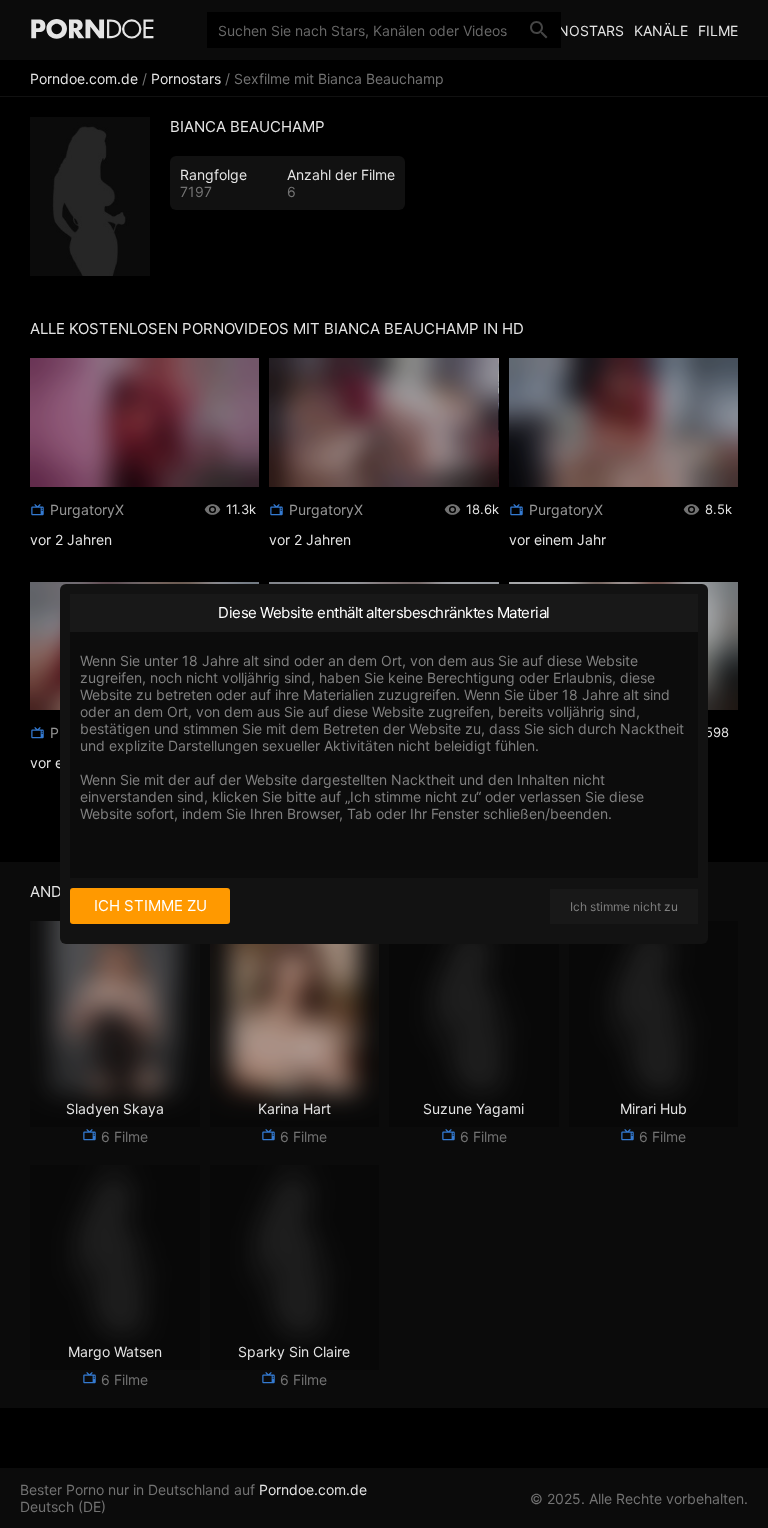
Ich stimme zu (150, 905)
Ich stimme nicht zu (624, 906)
